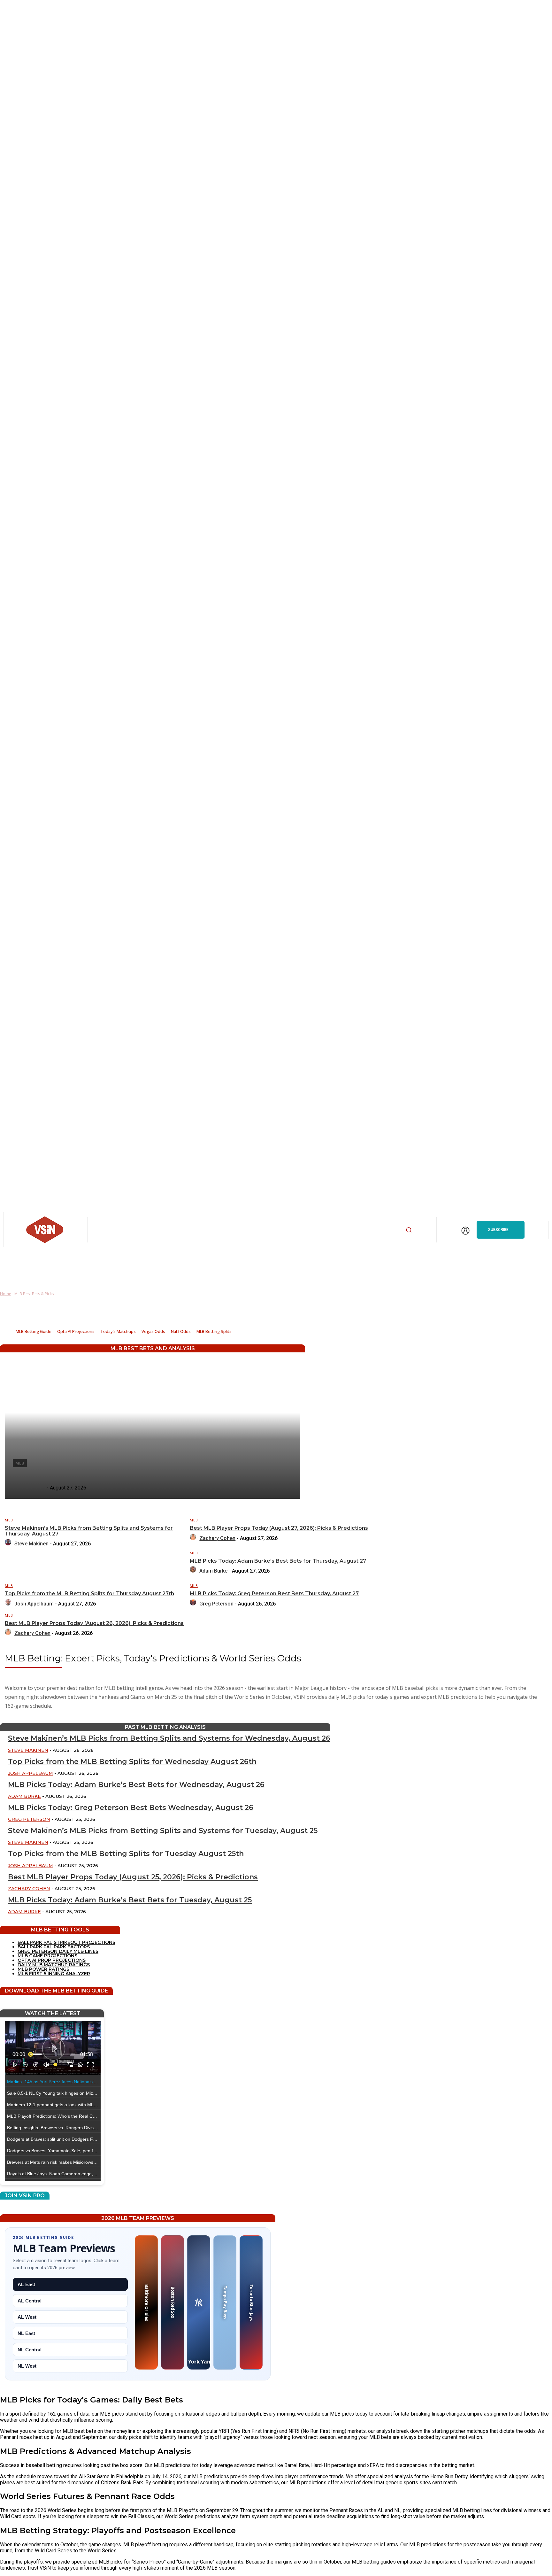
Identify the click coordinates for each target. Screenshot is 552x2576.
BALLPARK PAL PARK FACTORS (54, 1947)
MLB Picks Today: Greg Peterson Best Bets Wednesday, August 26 (131, 1808)
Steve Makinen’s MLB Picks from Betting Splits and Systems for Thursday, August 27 (89, 1531)
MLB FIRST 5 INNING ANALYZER (54, 1974)
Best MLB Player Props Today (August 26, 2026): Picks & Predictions (94, 1623)
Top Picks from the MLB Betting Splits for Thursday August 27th (89, 1594)
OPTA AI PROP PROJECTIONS (52, 1960)
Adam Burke (213, 1571)
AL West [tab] (27, 2317)
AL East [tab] (26, 2284)
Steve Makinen (31, 1544)
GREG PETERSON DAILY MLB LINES (58, 1951)
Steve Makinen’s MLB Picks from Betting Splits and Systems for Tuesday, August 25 (163, 1831)
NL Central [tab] (30, 2350)
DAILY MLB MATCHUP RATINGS (54, 1965)
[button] (409, 1230)
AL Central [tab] (30, 2301)
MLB (9, 1520)
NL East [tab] (26, 2333)
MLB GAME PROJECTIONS (47, 1956)
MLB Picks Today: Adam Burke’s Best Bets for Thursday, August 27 (278, 1561)
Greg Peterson (216, 1604)
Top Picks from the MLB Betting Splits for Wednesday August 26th (132, 1762)
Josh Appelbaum (34, 1604)
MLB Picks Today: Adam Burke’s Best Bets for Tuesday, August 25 (130, 1900)
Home (6, 1294)
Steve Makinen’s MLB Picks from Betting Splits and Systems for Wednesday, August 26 (169, 1738)
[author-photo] (9, 1544)
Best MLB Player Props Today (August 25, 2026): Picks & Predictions (133, 1877)
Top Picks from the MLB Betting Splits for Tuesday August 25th (126, 1854)
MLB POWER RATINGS (43, 1969)
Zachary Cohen (217, 1538)
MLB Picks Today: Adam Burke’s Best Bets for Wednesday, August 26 (136, 1785)
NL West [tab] (27, 2366)
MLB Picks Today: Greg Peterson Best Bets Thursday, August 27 (274, 1594)
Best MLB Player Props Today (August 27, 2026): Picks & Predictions (279, 1528)
